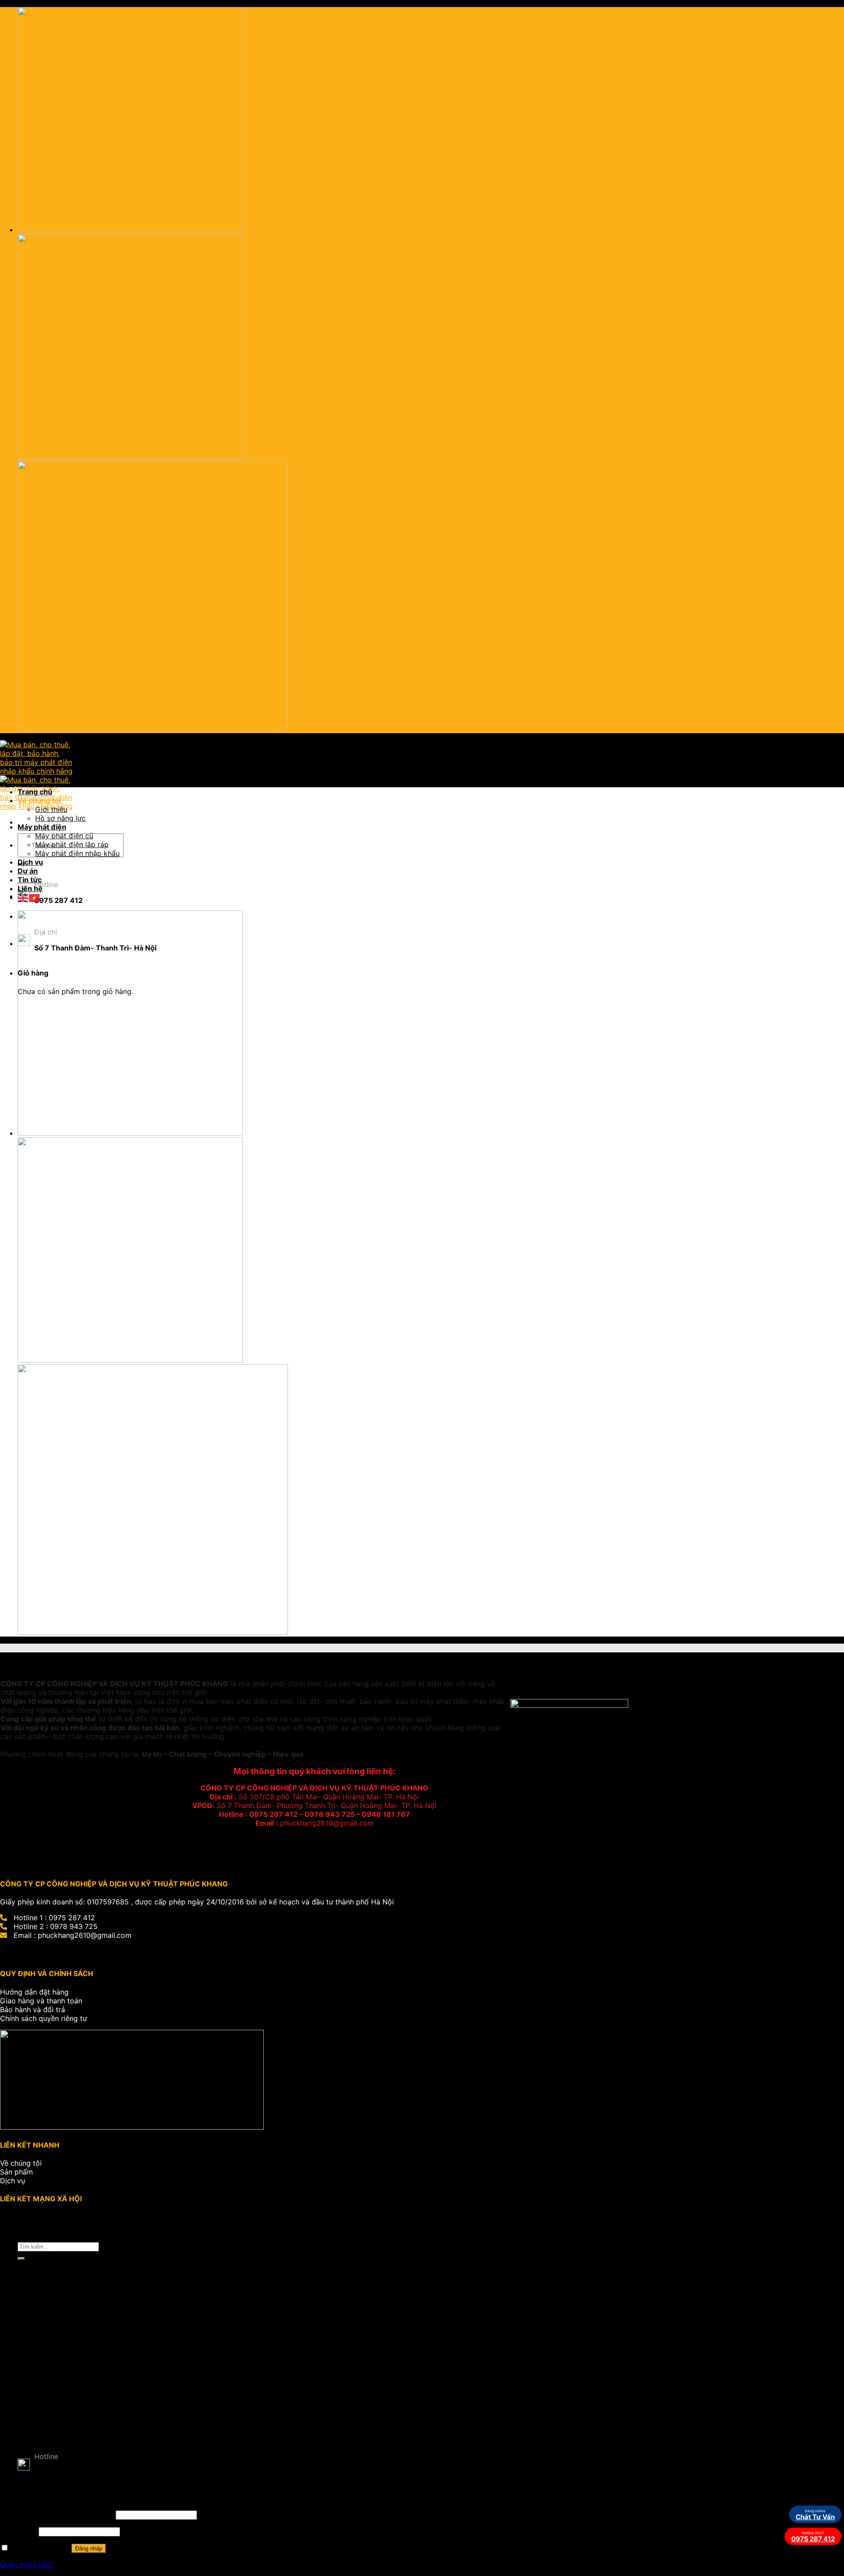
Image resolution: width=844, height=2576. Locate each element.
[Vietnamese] (35, 897)
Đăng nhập (89, 2549)
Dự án (28, 871)
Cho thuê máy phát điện (75, 2353)
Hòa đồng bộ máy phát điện (82, 2370)
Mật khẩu (18, 2531)
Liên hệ (30, 888)
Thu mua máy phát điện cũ (80, 2379)
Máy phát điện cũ (64, 836)
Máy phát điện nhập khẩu (77, 853)
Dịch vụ (30, 862)
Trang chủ (35, 792)
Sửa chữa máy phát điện (76, 2344)
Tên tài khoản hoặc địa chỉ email (57, 2514)
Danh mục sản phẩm (53, 2300)
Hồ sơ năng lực (60, 818)
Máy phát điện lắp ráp (72, 844)
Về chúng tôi (39, 800)
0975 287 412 (813, 2537)
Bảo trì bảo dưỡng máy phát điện (91, 2361)
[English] (23, 897)
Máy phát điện (42, 827)
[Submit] (21, 2258)
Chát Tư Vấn (815, 2515)
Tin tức (30, 880)
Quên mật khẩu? (27, 2565)
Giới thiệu (51, 809)
